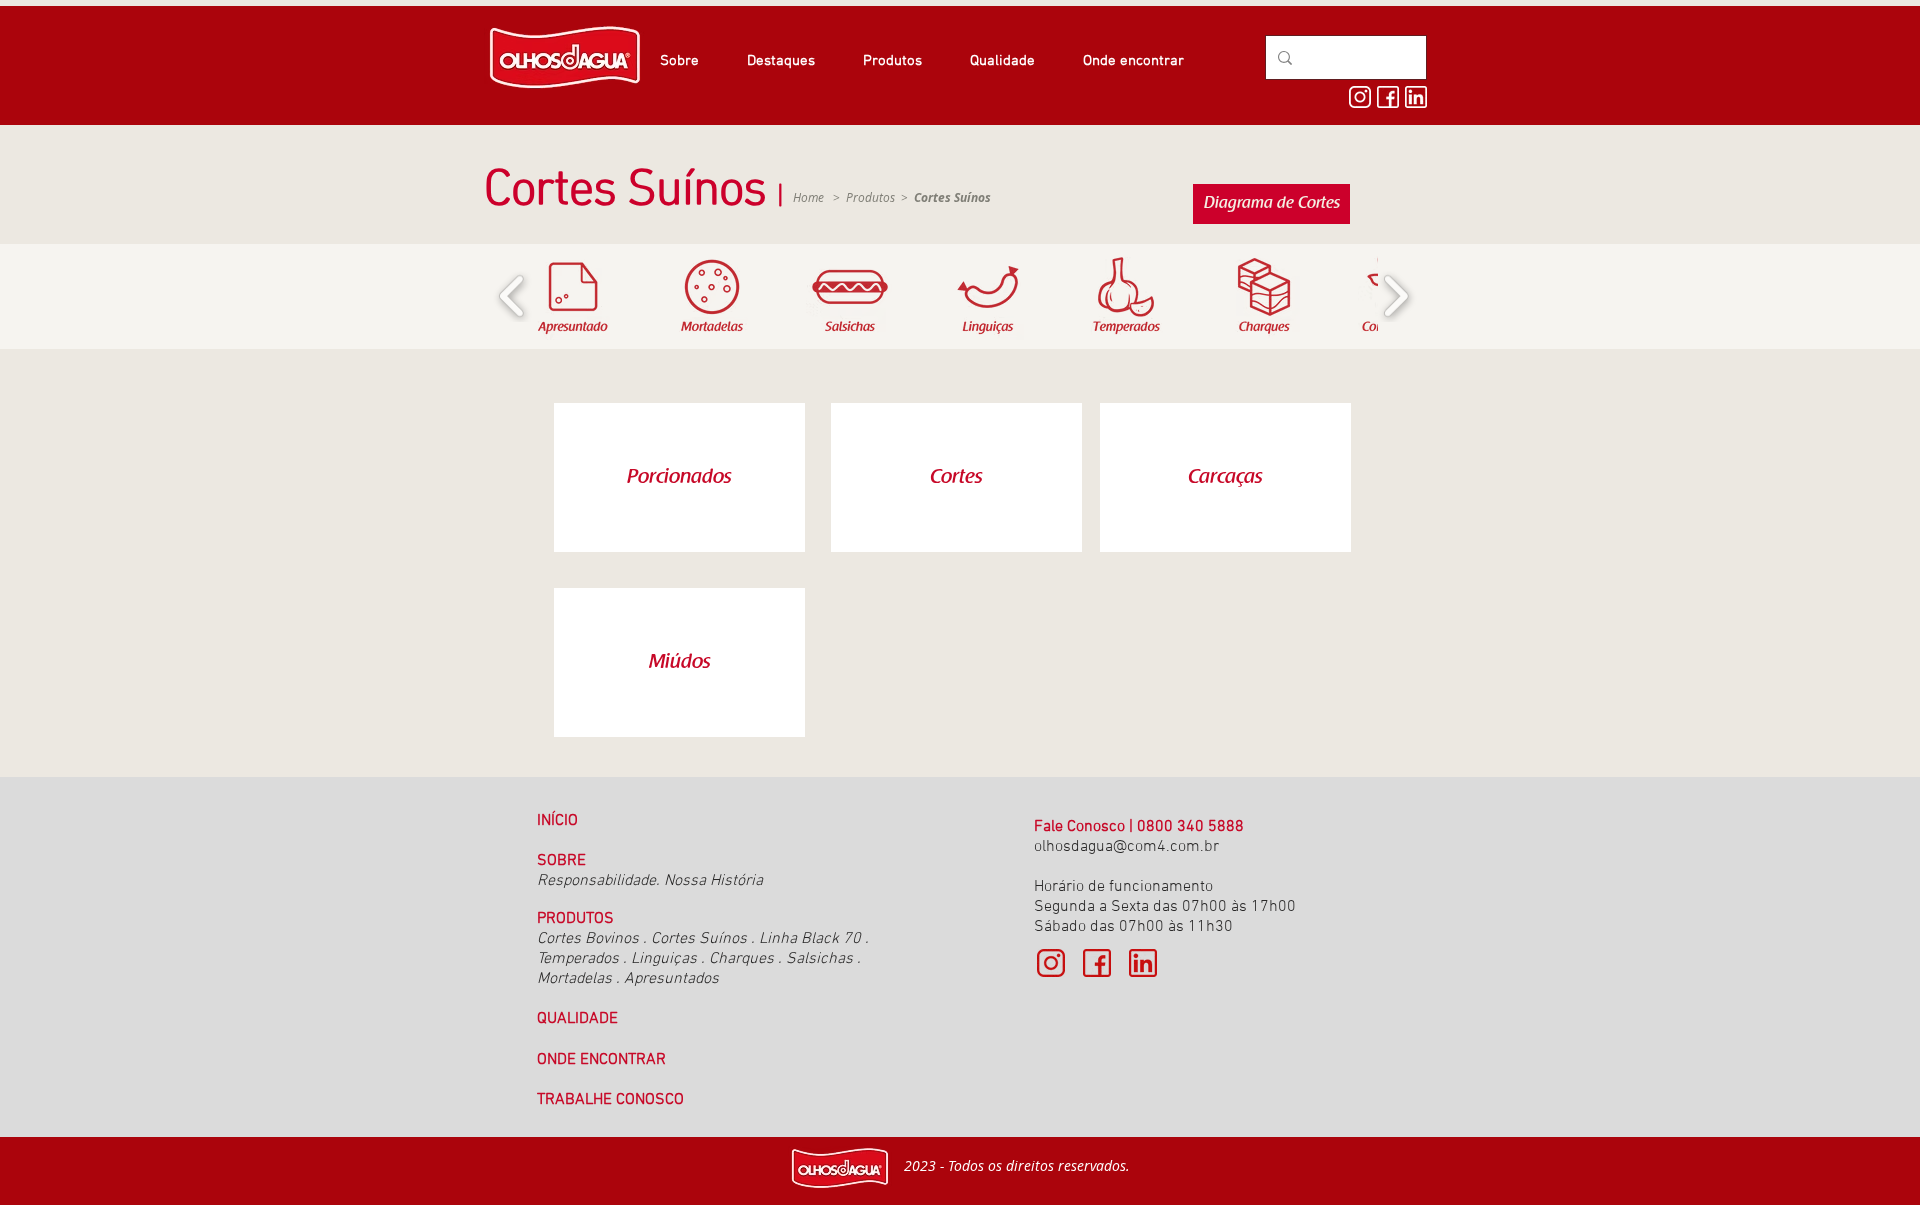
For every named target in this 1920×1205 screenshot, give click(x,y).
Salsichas (819, 959)
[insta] (1360, 97)
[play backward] (512, 296)
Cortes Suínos (701, 939)
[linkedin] (1416, 97)
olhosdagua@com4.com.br (1126, 847)
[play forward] (1395, 296)
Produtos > (918, 197)
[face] (1388, 97)
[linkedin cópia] (1143, 963)
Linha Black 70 (810, 939)
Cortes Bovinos (590, 939)
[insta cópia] (1051, 963)
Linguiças (664, 959)
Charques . (745, 959)
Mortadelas (574, 979)
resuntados (680, 979)
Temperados (578, 959)
